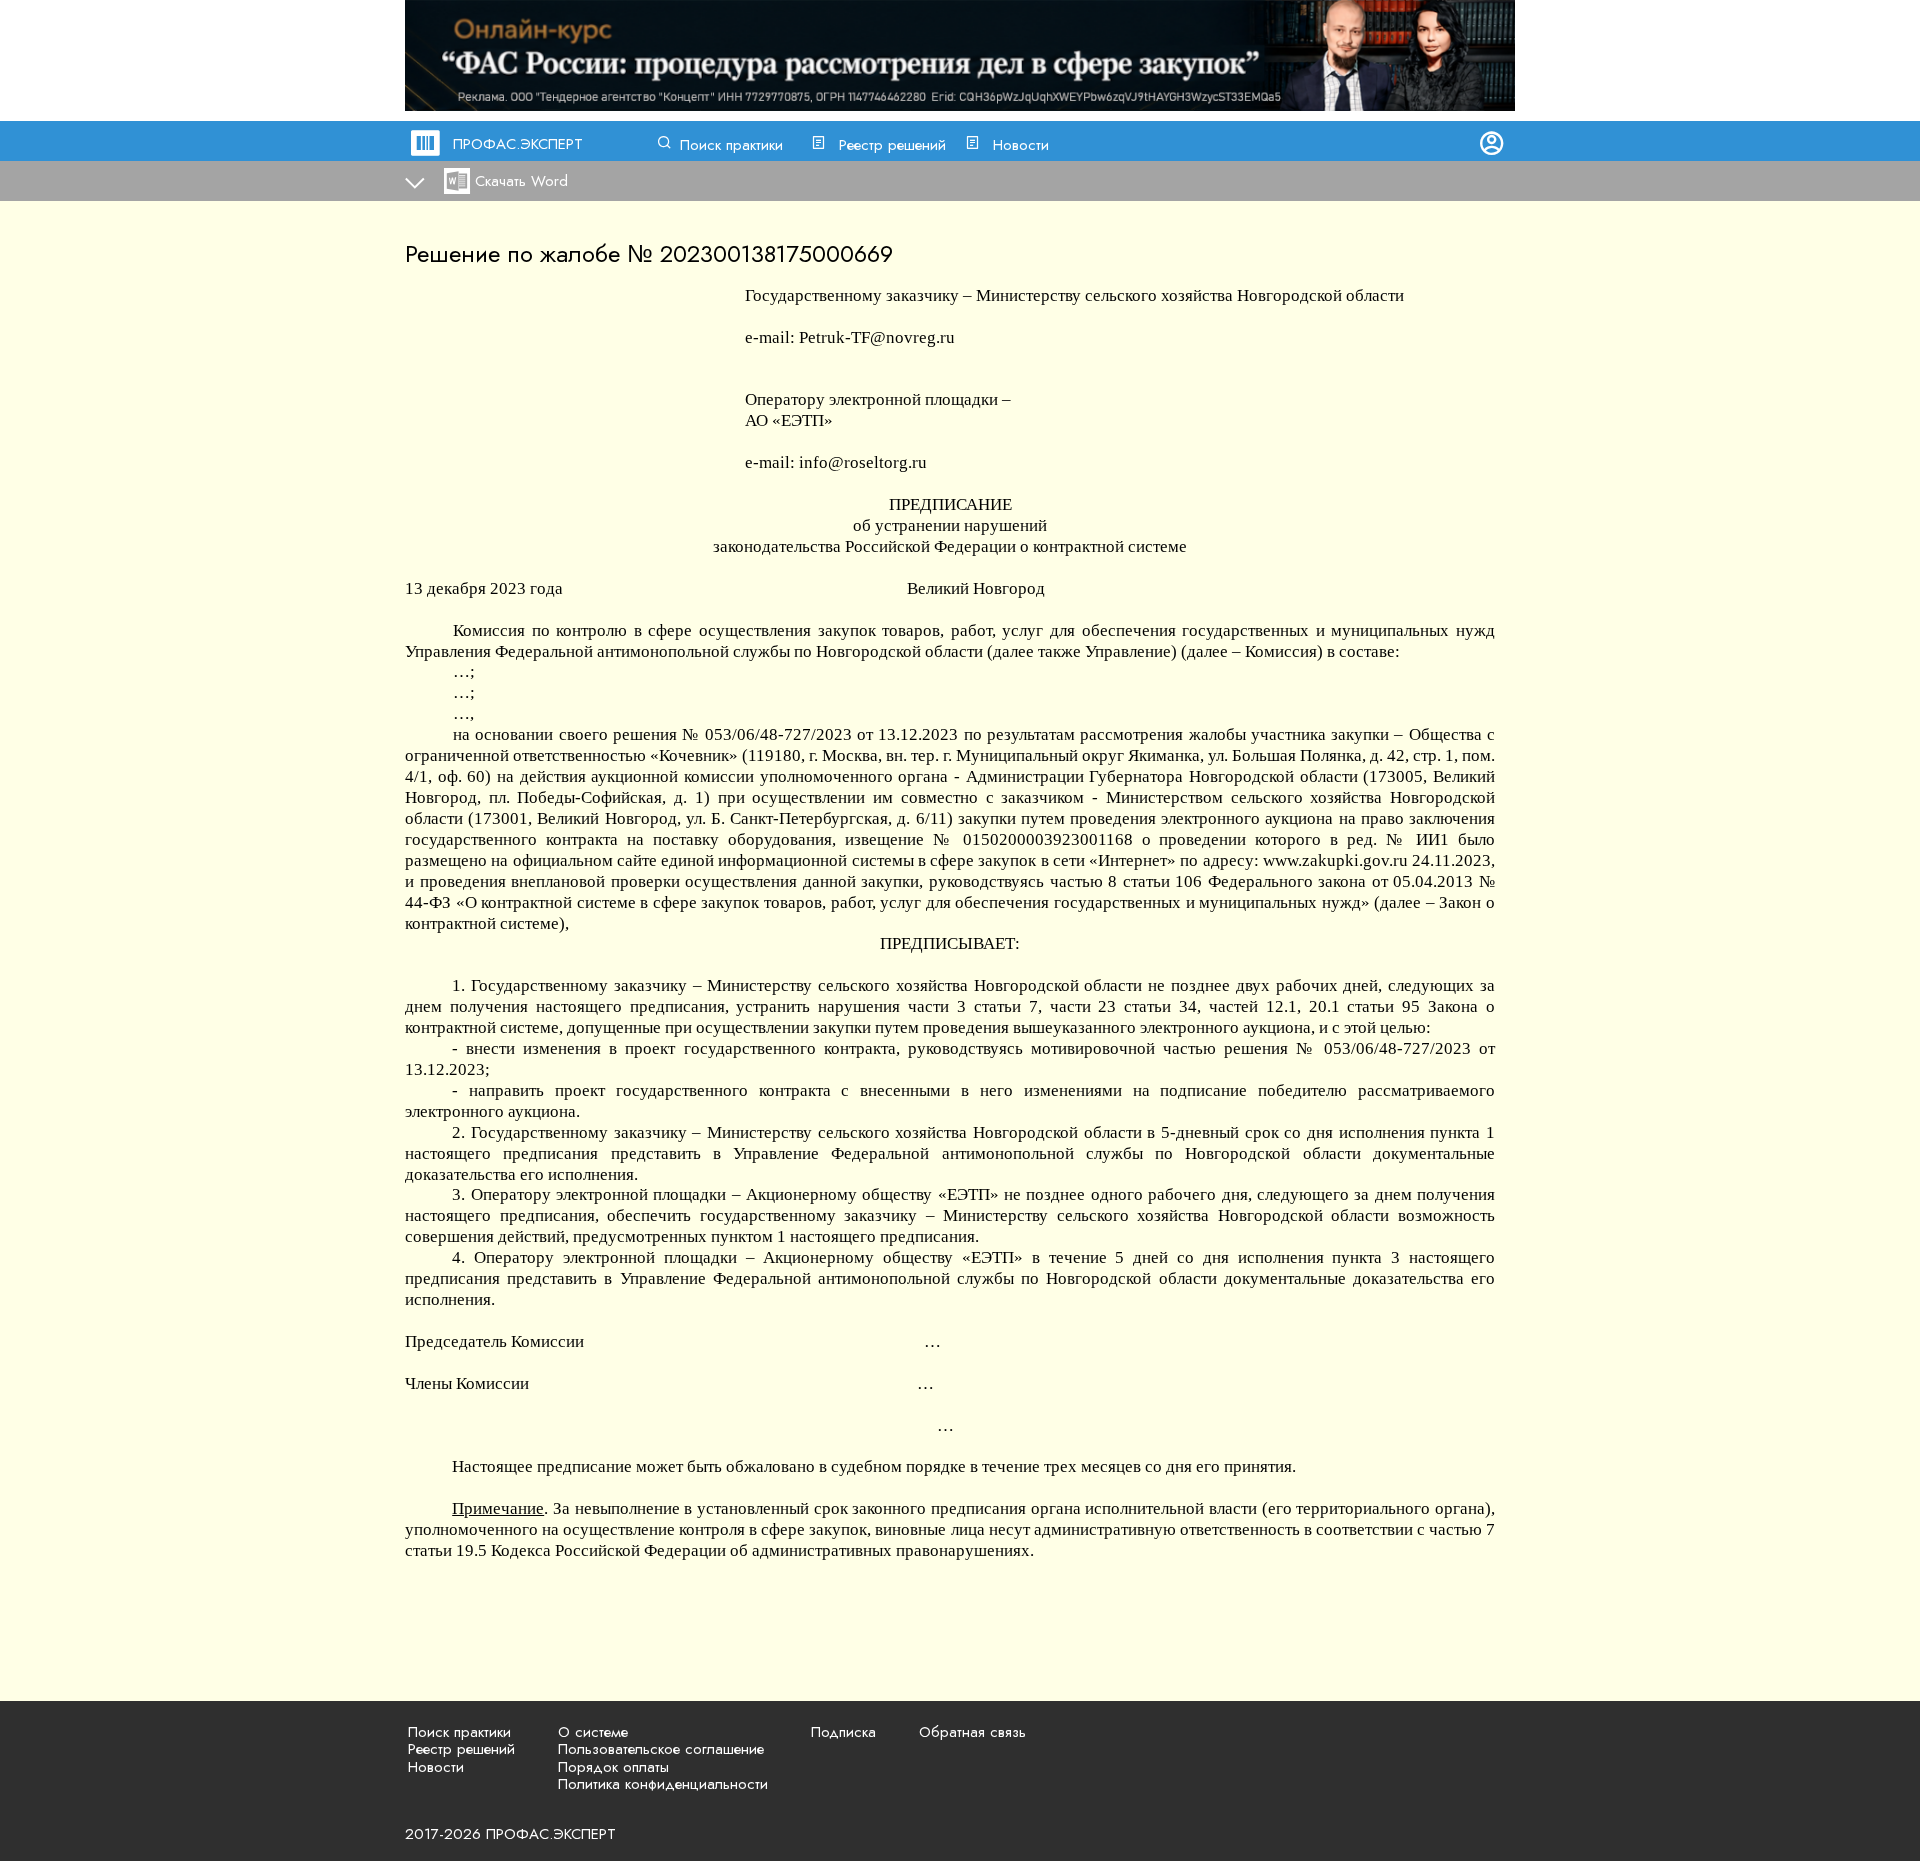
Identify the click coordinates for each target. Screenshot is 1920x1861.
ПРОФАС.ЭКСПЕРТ (518, 144)
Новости (1021, 145)
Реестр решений (892, 145)
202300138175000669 (776, 253)
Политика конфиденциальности (663, 1784)
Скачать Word (521, 181)
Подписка (843, 1732)
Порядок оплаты (613, 1767)
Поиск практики (731, 145)
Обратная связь (972, 1732)
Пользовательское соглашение (661, 1749)
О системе (593, 1732)
